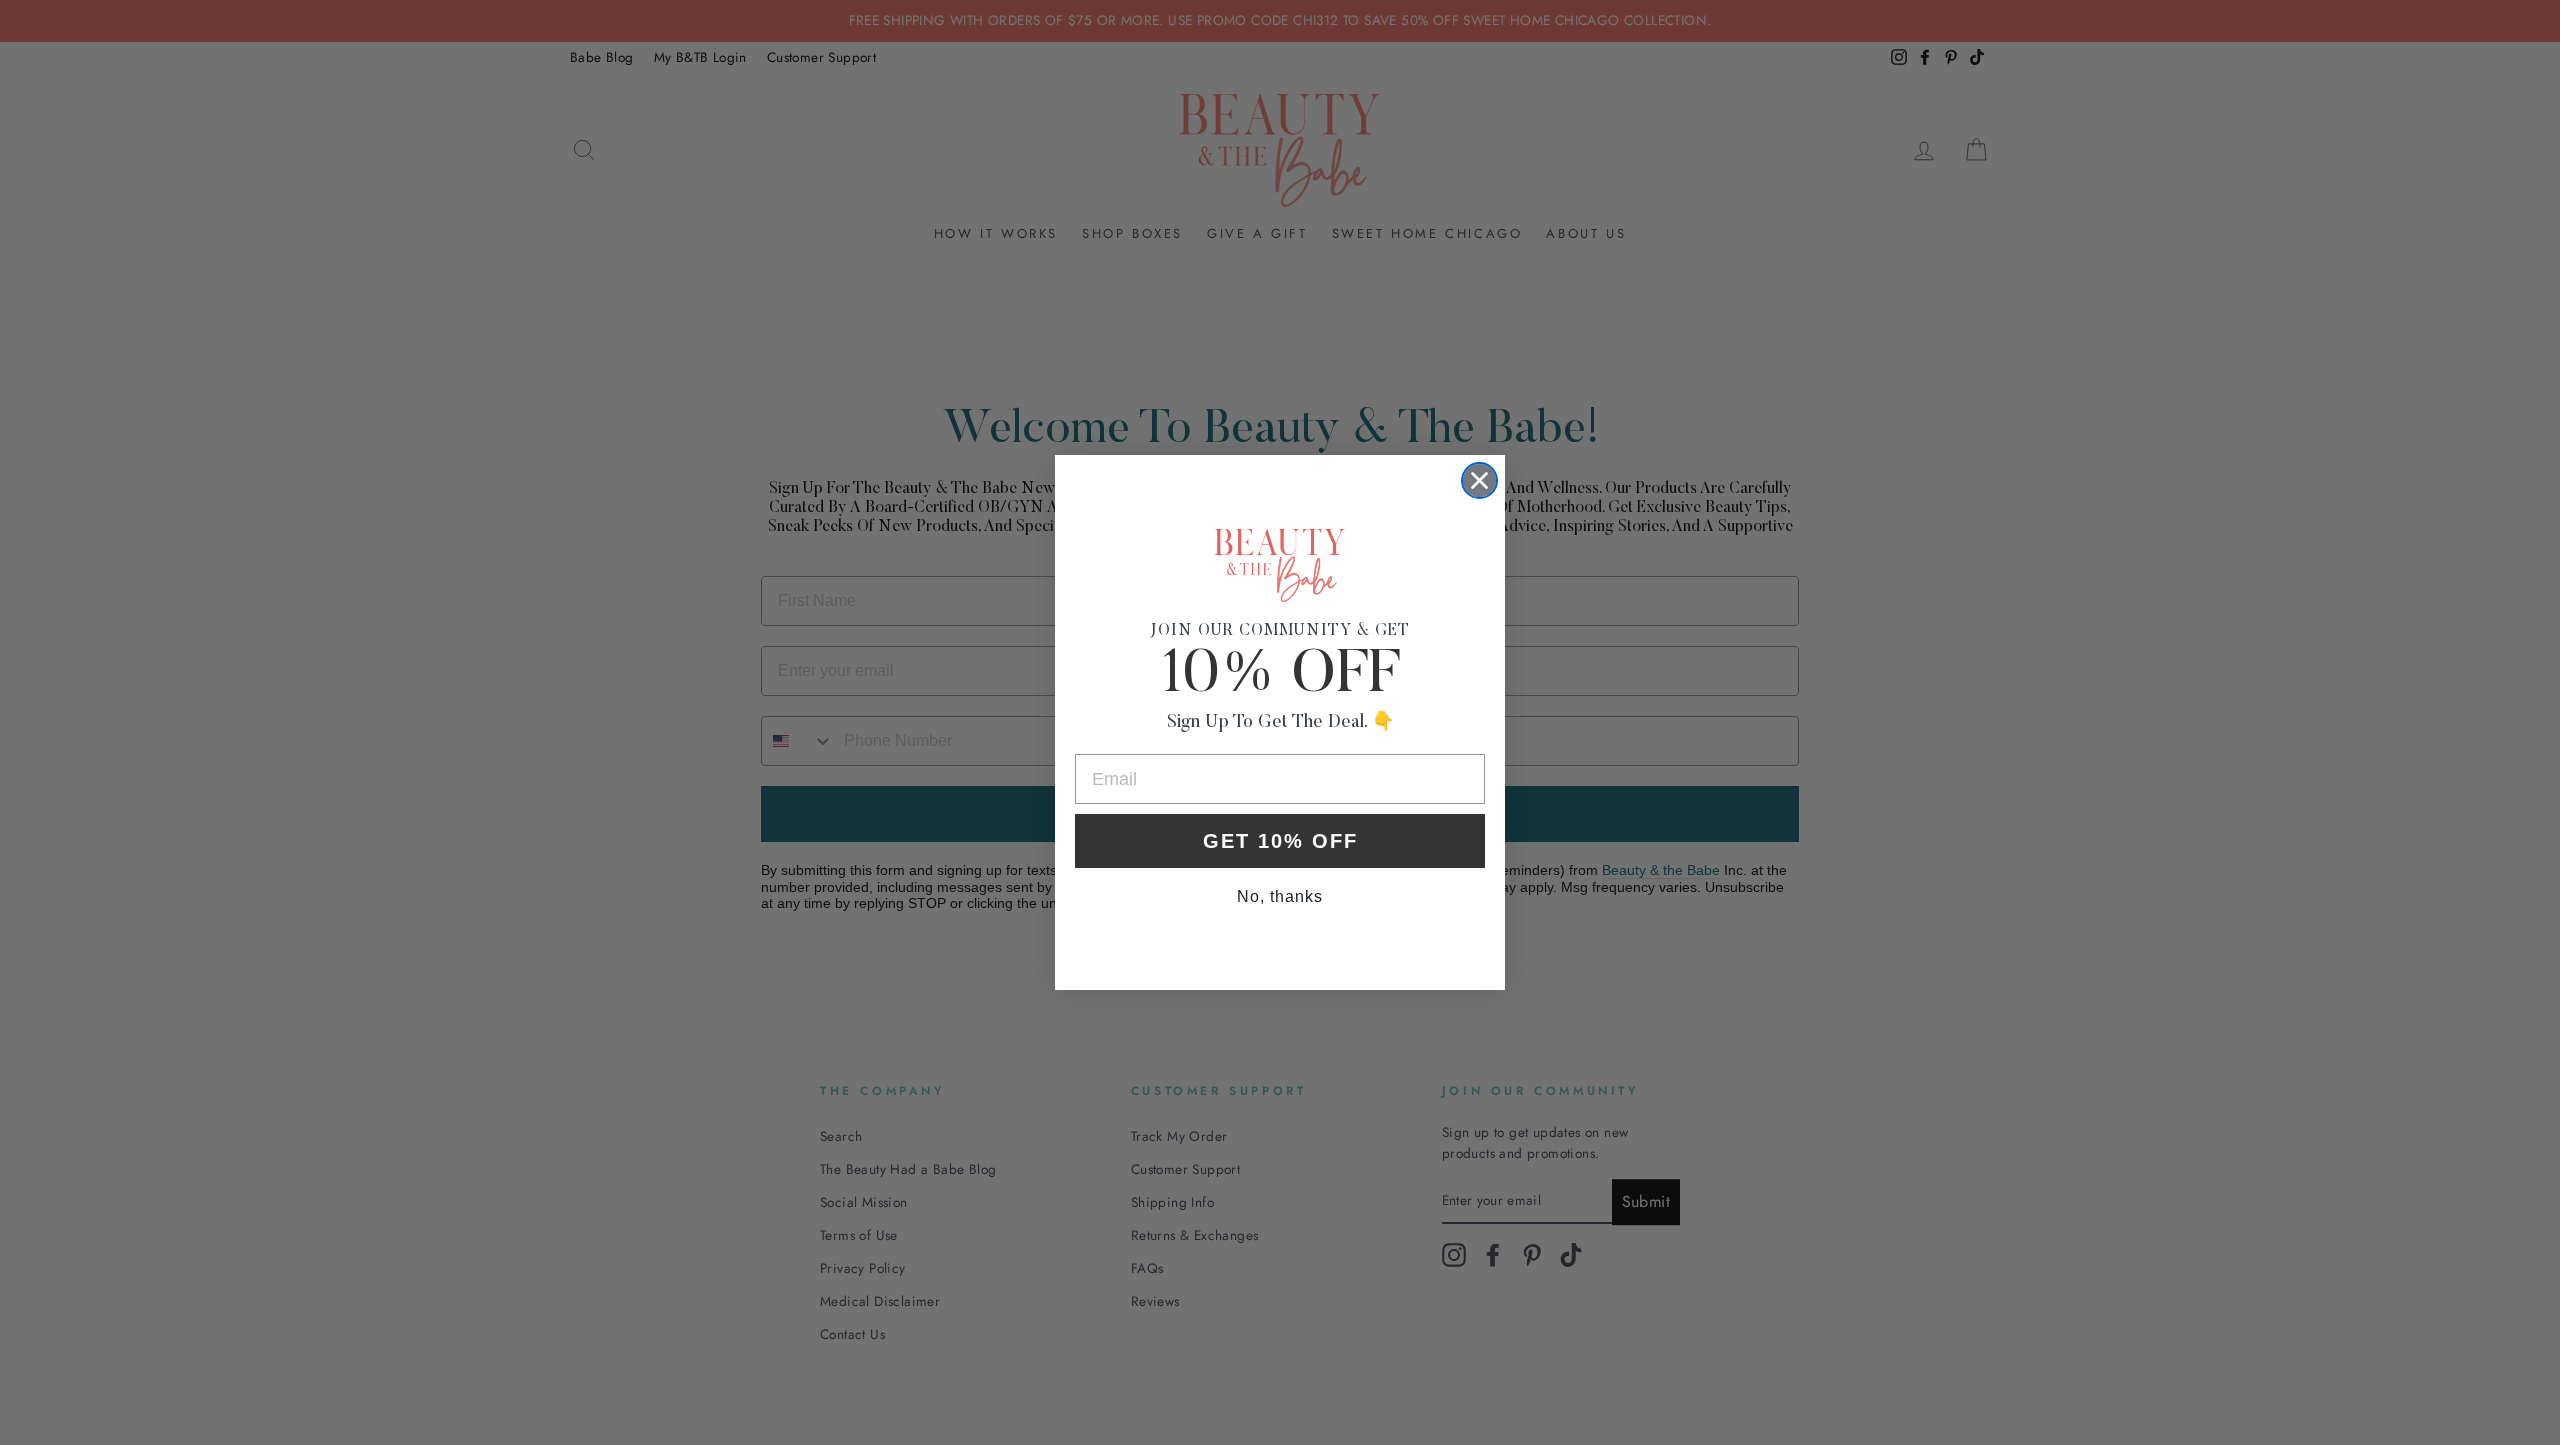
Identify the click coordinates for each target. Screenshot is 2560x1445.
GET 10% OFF (1280, 841)
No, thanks (1280, 896)
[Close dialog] (1479, 480)
